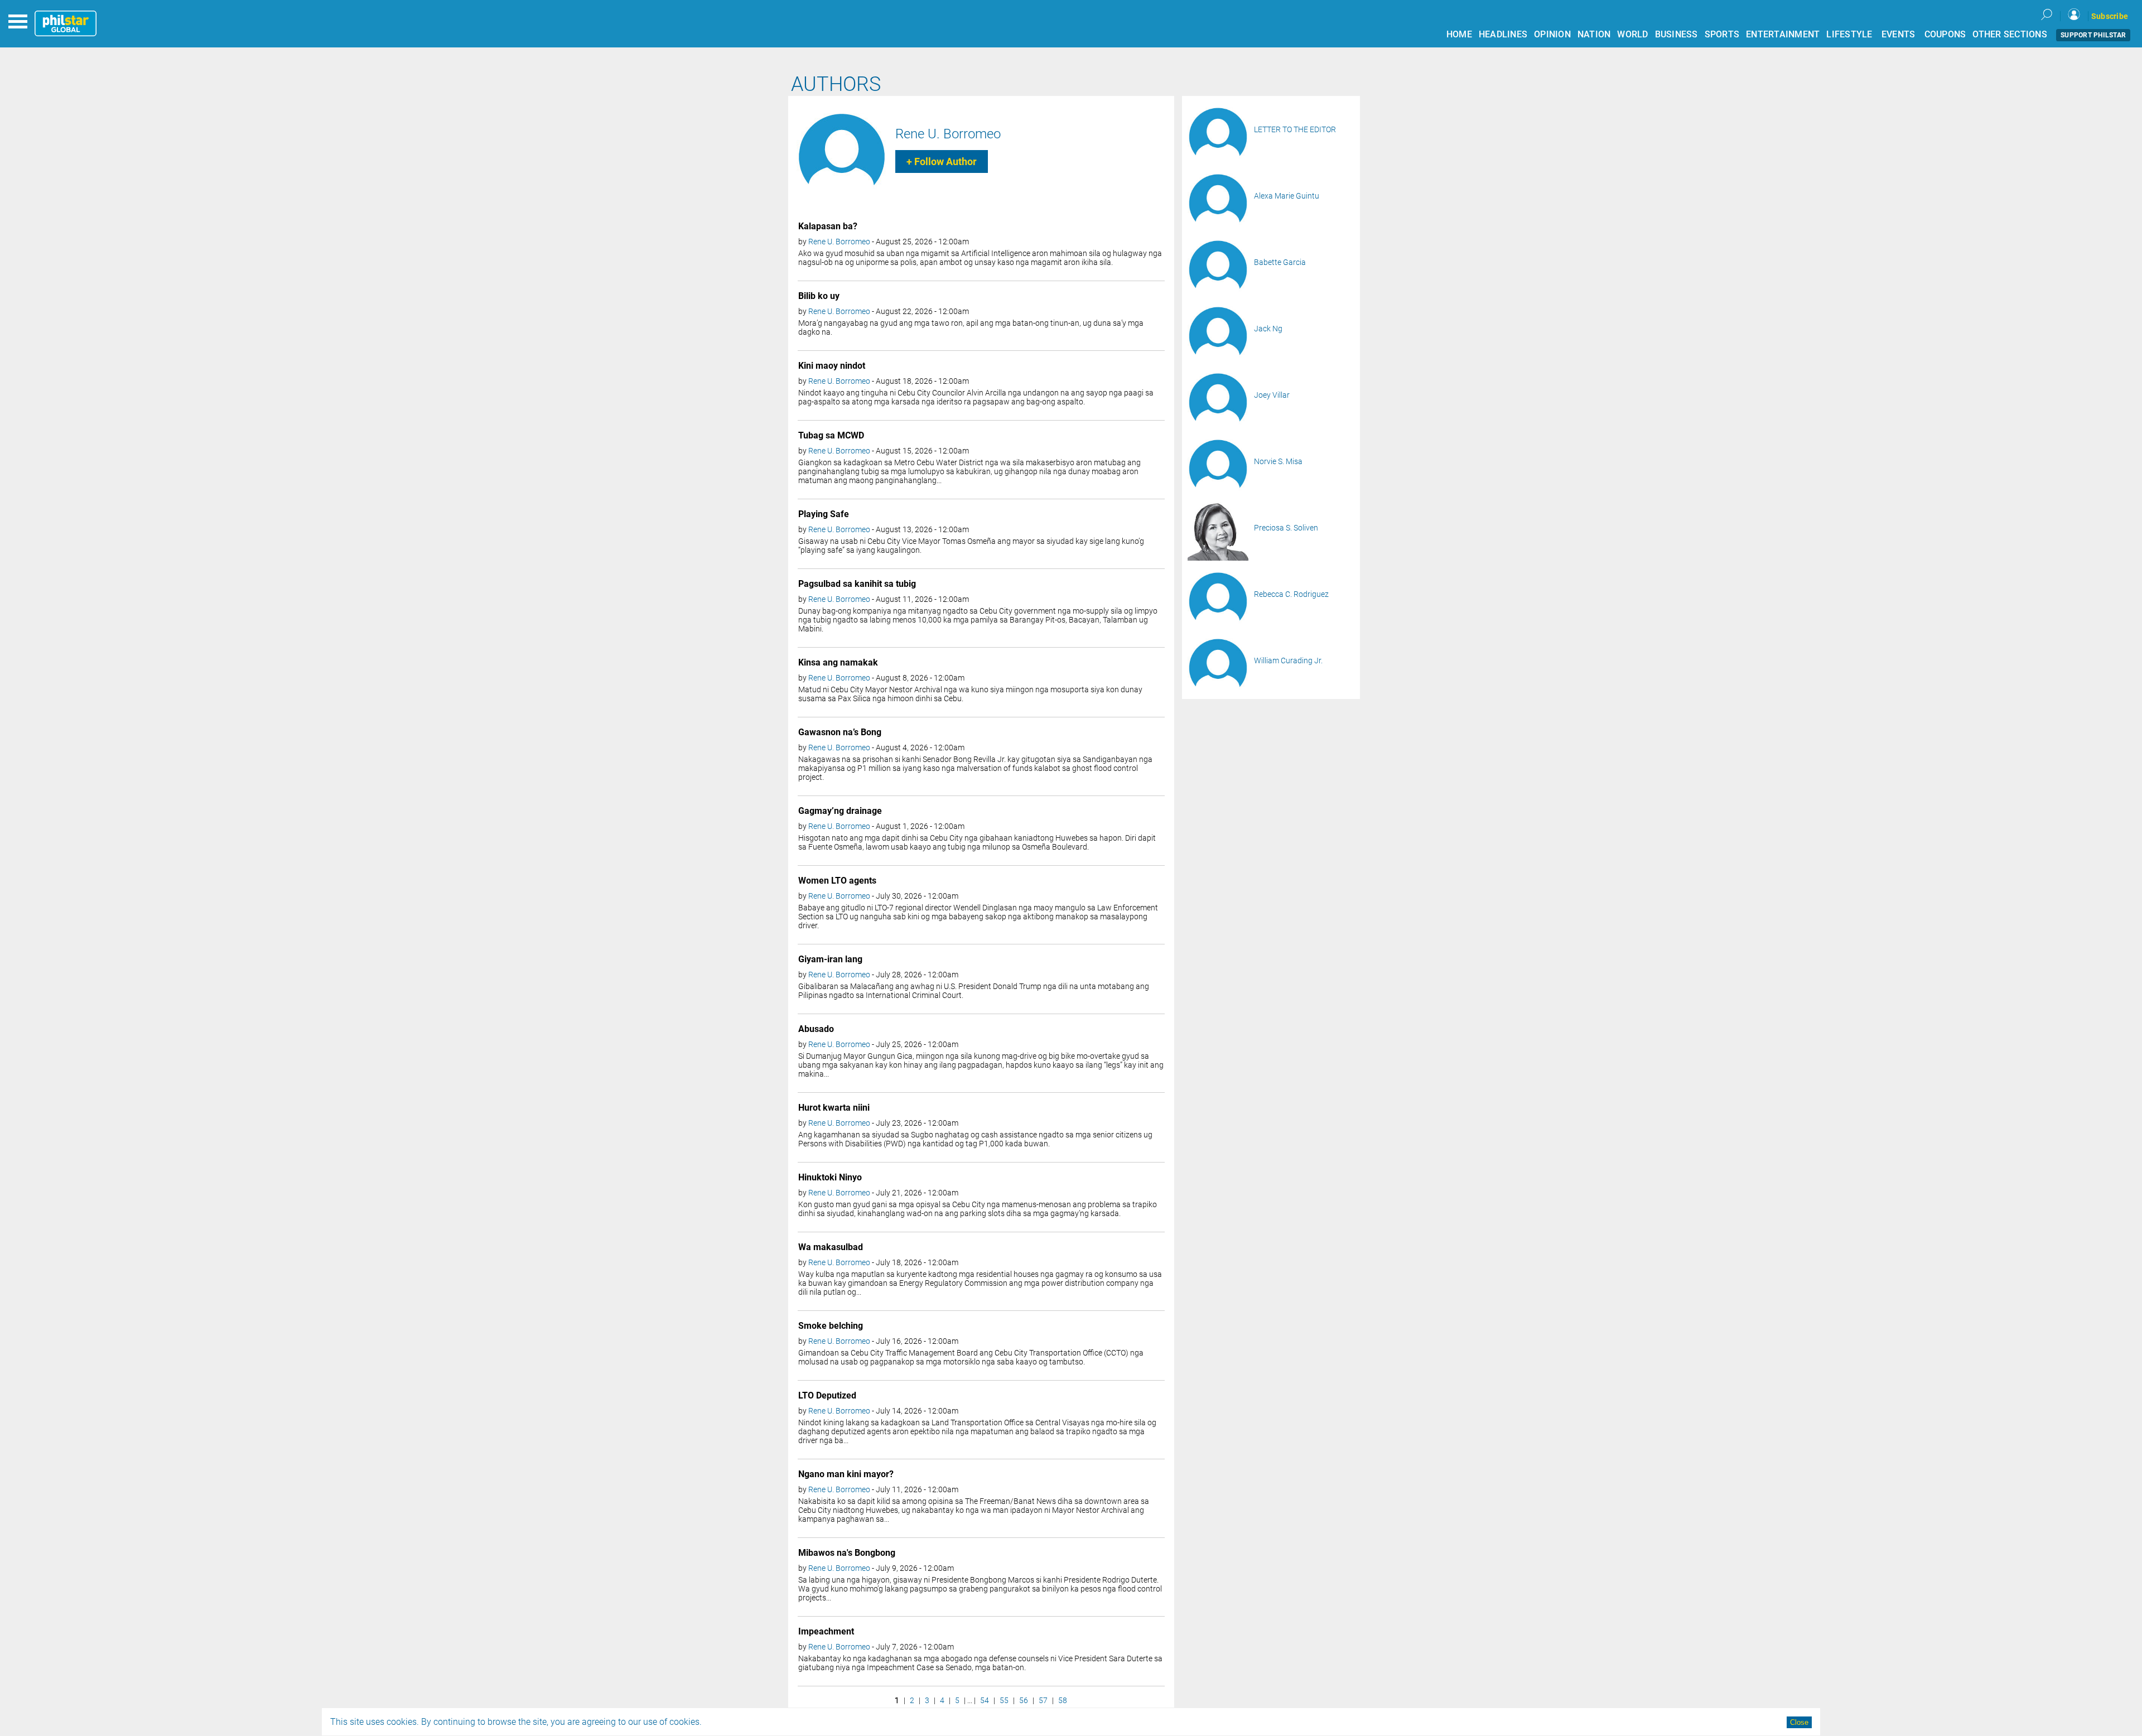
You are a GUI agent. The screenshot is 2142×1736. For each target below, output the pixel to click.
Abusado (816, 1029)
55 (1004, 1700)
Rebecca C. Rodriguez (1291, 594)
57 (1043, 1700)
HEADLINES (1503, 34)
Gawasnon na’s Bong (840, 732)
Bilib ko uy (819, 296)
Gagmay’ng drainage (840, 811)
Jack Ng (1268, 329)
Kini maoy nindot (832, 366)
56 (1024, 1700)
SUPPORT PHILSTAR (2093, 35)
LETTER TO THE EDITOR (1295, 129)
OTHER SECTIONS (2010, 34)
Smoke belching (831, 1326)
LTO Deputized (827, 1395)
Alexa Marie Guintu (1287, 196)
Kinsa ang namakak (838, 662)
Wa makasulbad (831, 1247)
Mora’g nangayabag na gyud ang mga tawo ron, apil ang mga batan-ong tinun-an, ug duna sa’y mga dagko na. (971, 327)
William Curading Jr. (1288, 660)
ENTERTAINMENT (1783, 34)
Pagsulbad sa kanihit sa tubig (857, 584)
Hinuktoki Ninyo (830, 1177)
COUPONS (1945, 34)
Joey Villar (1272, 395)
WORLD (1632, 34)
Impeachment (826, 1631)
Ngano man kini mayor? (846, 1474)
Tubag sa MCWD (831, 435)
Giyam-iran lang (830, 959)
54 (985, 1700)
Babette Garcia (1280, 262)
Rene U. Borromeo (948, 134)
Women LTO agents (837, 881)
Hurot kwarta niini (834, 1108)
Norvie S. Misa (1278, 461)
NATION (1594, 34)
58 (1063, 1700)
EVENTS (1899, 34)
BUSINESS (1677, 34)
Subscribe (2110, 16)
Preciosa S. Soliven (1286, 528)
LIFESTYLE (1849, 34)
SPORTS (1722, 34)
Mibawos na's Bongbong (847, 1553)
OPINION (1552, 34)
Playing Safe (824, 514)
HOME (1459, 34)
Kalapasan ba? (828, 226)
